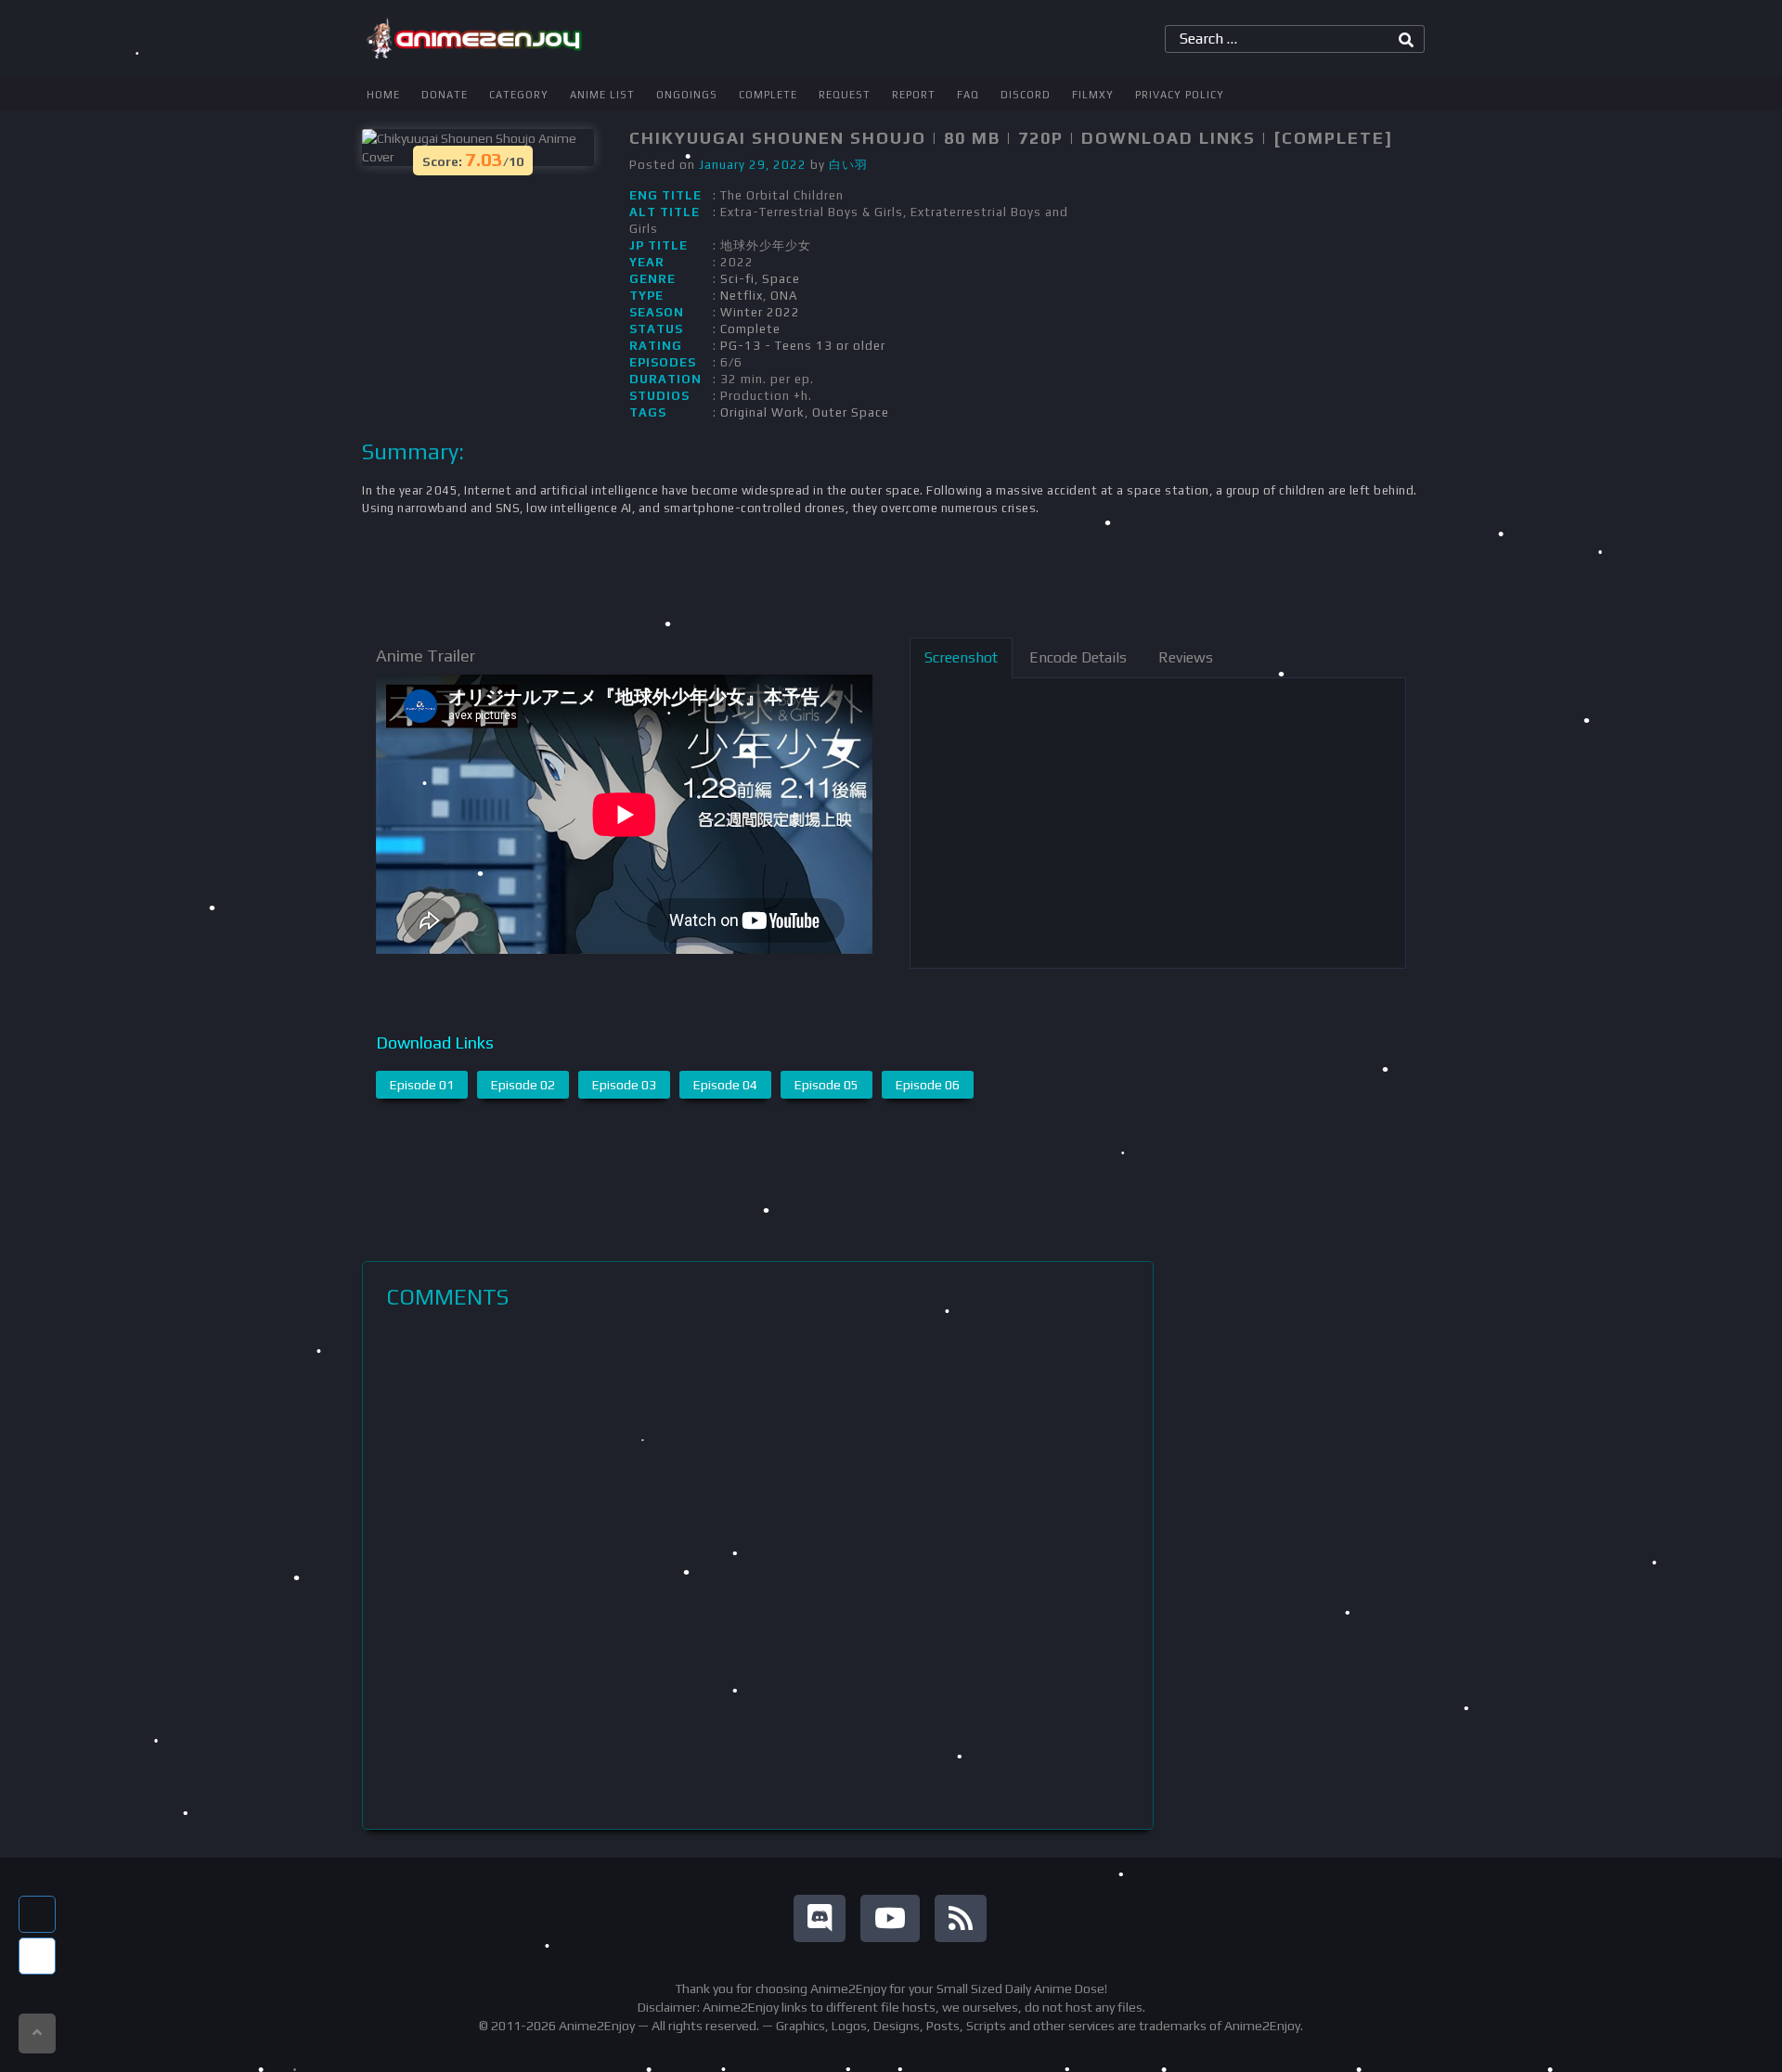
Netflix (742, 296)
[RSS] (961, 1918)
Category (519, 95)
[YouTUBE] (890, 1918)
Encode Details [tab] (1078, 657)
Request (845, 95)
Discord (1026, 95)
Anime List (602, 95)
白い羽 (848, 165)
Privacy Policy (1180, 95)
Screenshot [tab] (961, 657)
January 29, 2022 (753, 165)
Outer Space (851, 412)
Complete (768, 95)
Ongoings (687, 95)
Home (383, 95)
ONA (784, 296)
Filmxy (1093, 95)
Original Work (762, 412)
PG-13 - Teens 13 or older (803, 346)
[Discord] (820, 1918)
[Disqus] (758, 1569)
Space (781, 279)
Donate (445, 95)
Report (914, 95)
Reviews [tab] (1186, 657)
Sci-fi (737, 279)
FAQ (968, 95)
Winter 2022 (760, 312)
